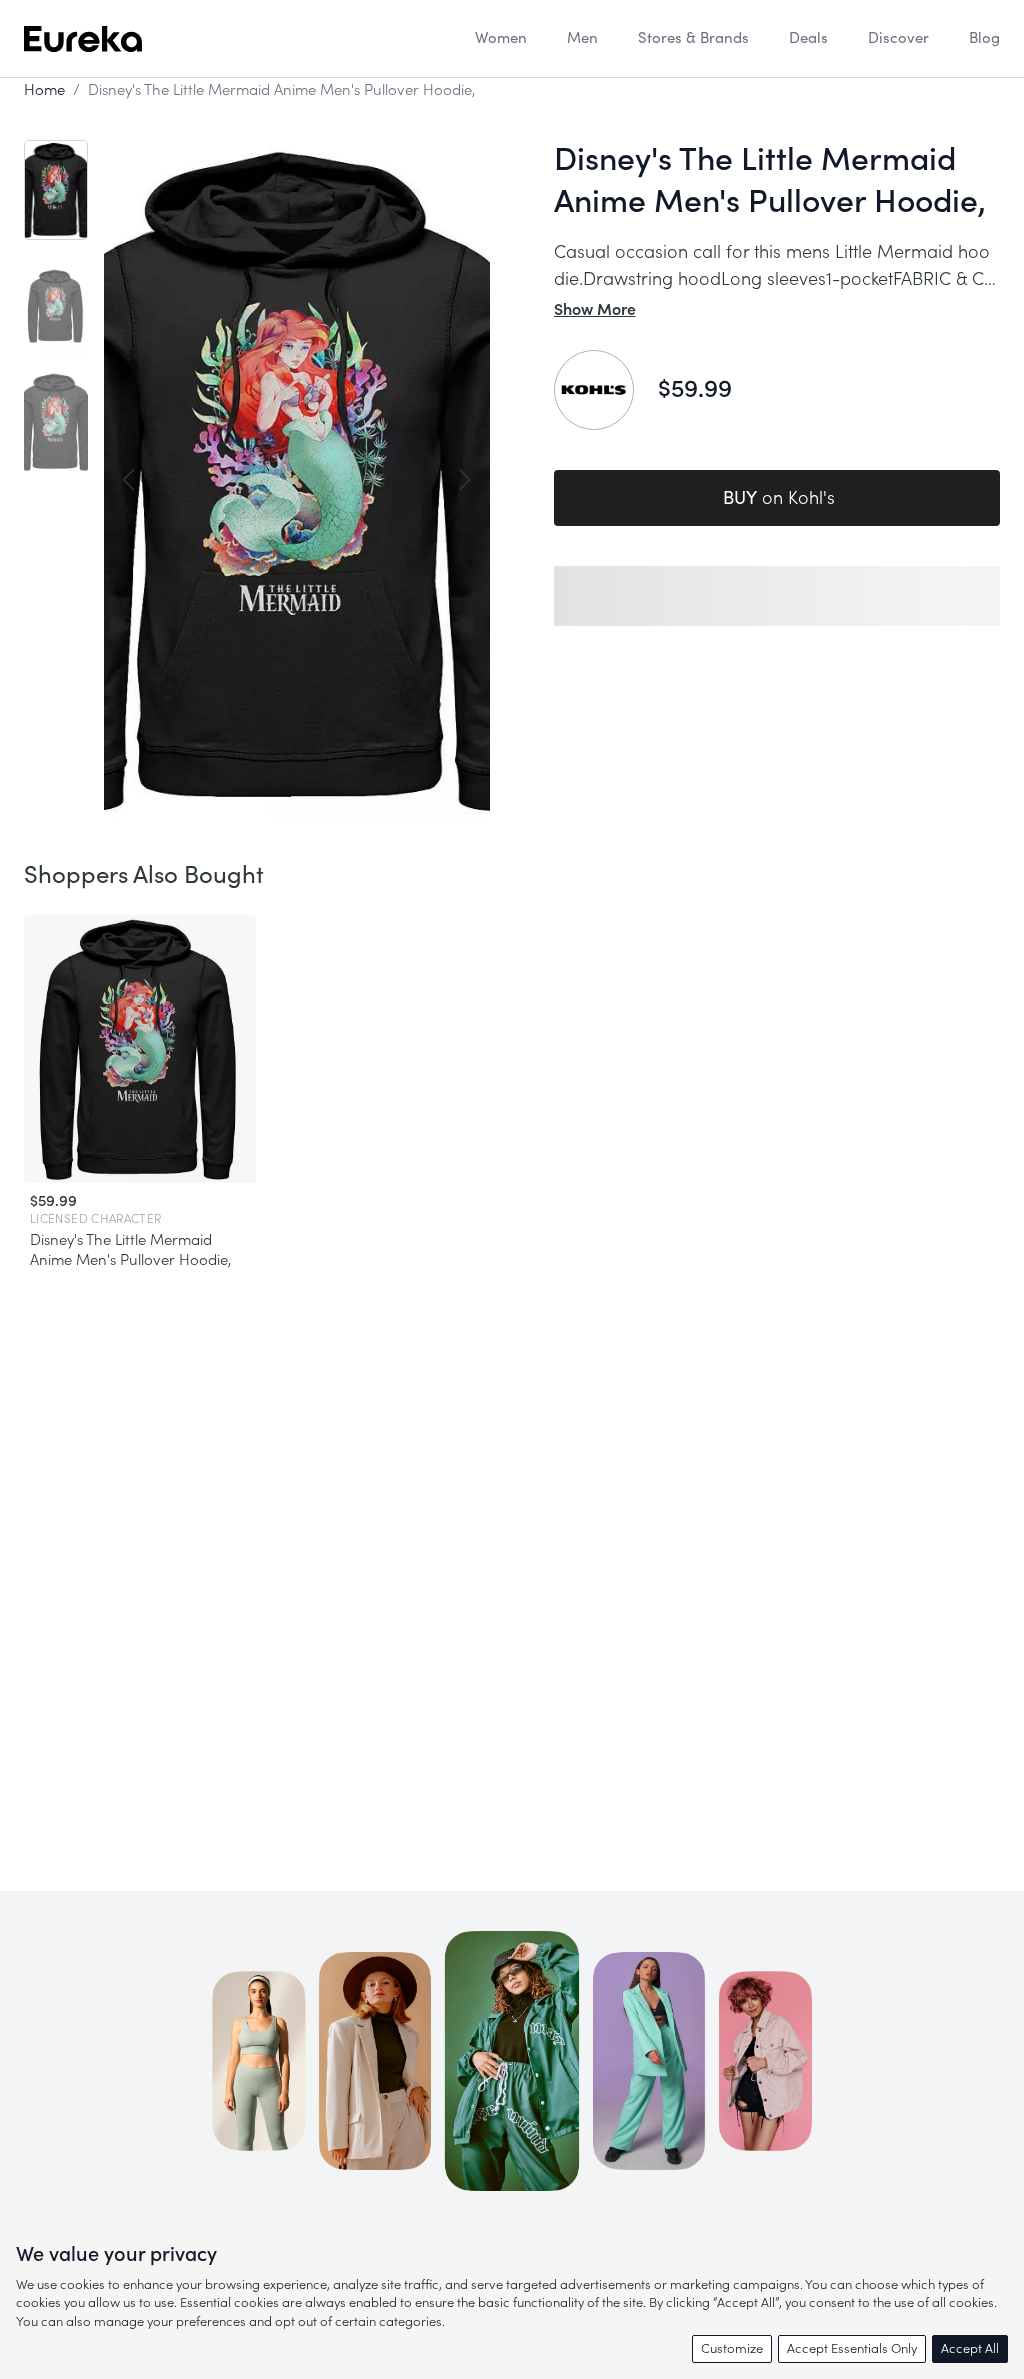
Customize (732, 2348)
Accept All (970, 2348)
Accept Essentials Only (852, 2348)
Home (44, 90)
